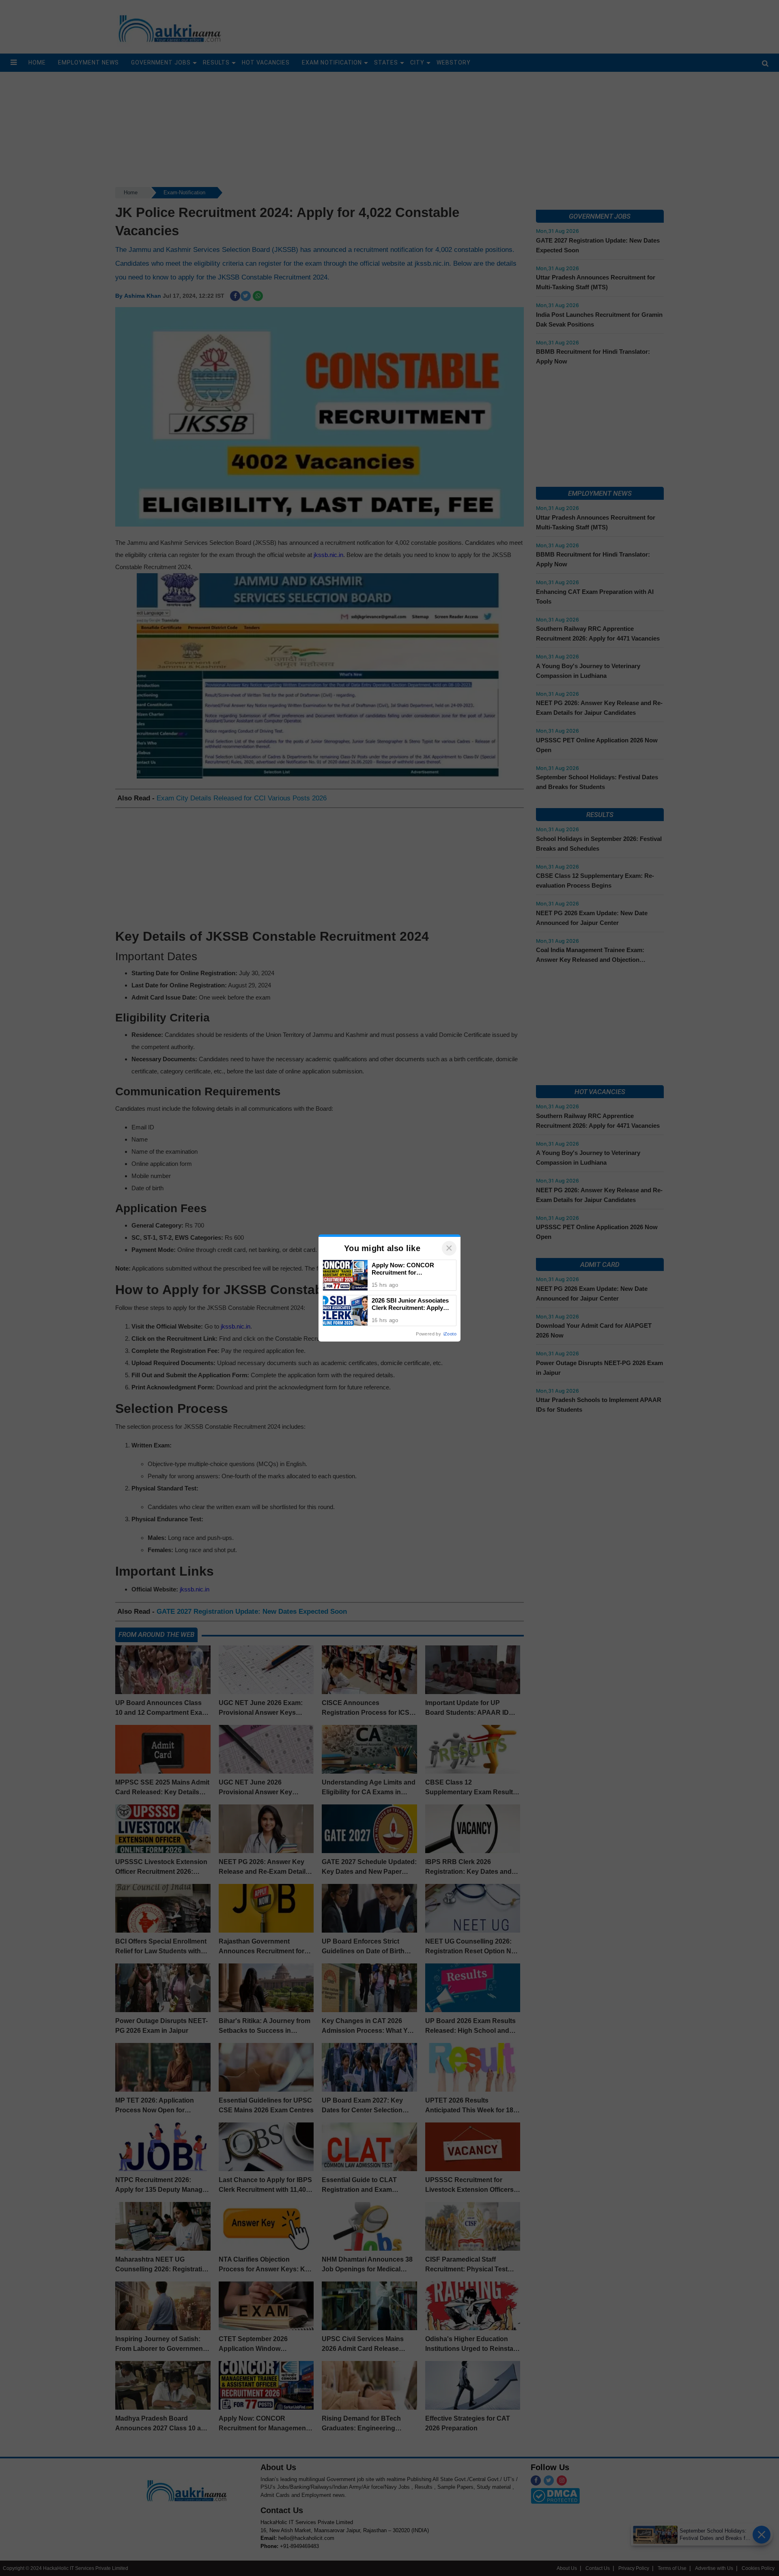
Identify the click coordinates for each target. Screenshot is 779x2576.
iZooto (450, 1334)
